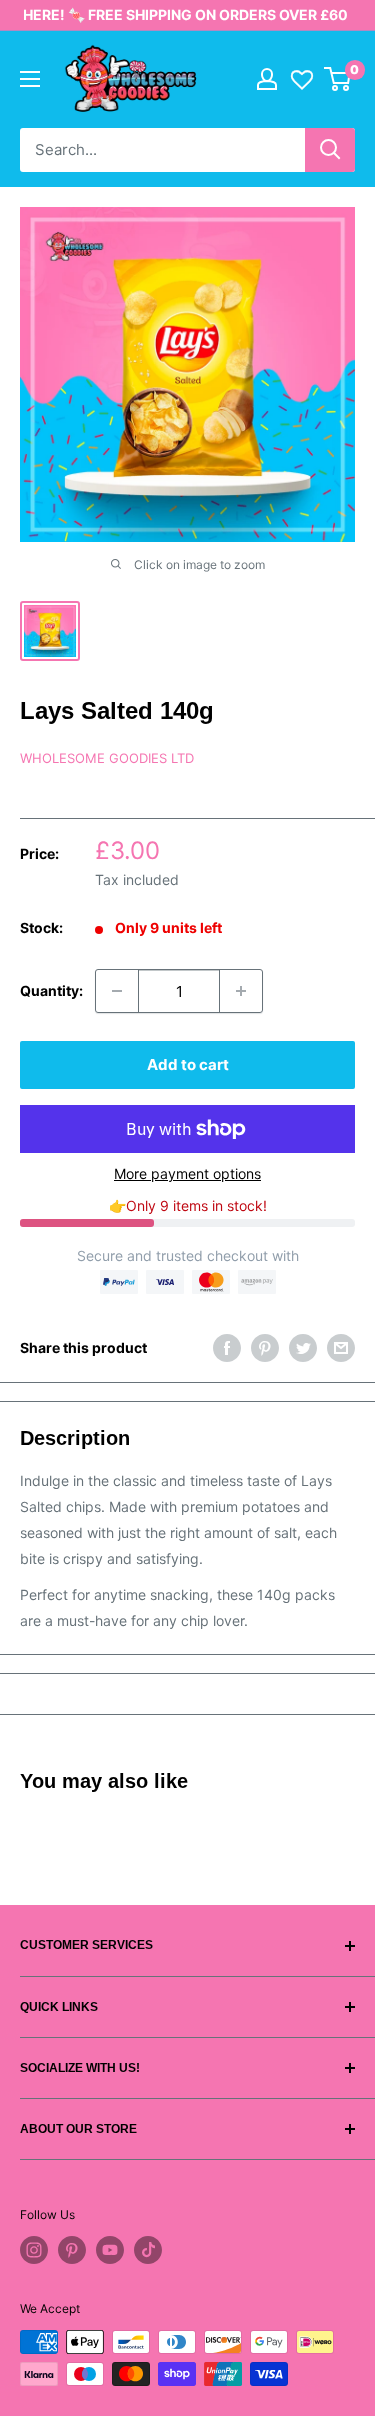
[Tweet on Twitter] (303, 1348)
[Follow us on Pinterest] (72, 2250)
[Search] (330, 150)
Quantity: (51, 990)
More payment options (187, 1173)
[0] (338, 79)
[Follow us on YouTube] (110, 2250)
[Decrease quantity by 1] (117, 991)
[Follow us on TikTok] (148, 2250)
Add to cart (188, 1064)
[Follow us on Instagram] (34, 2250)
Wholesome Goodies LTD (107, 758)
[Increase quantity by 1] (241, 991)
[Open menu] (30, 79)
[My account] (267, 79)
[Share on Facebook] (227, 1348)
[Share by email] (341, 1348)
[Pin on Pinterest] (265, 1348)
